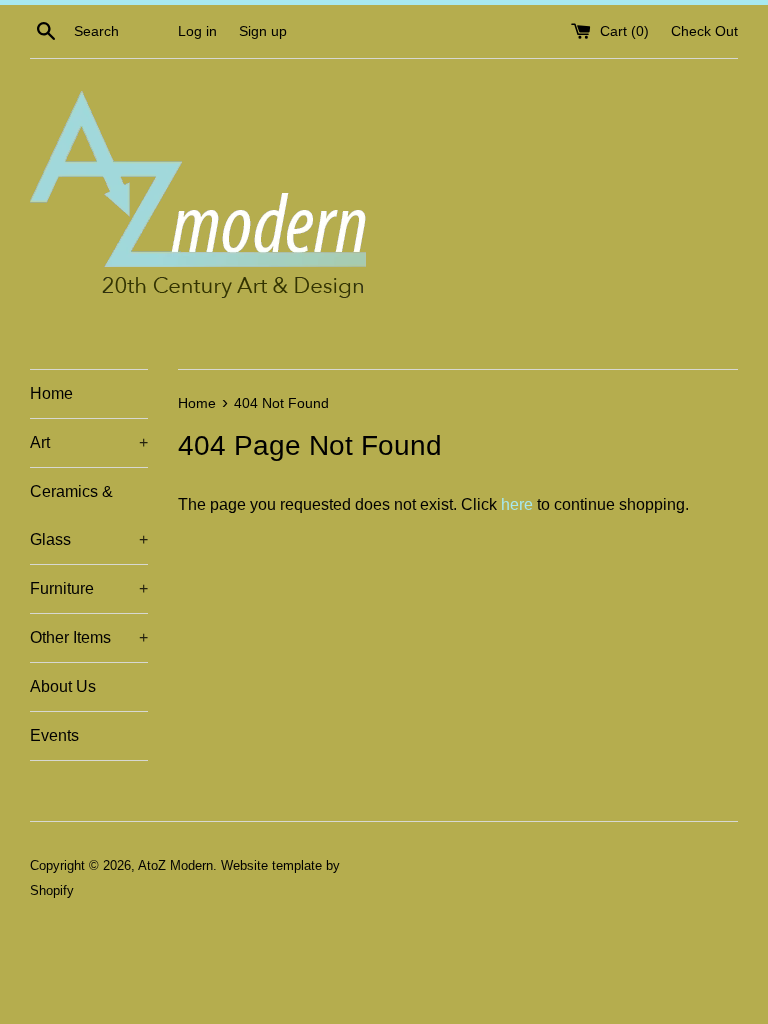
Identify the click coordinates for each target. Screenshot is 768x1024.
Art (89, 442)
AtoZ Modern (175, 865)
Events (54, 735)
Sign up (263, 31)
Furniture (89, 588)
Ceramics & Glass (89, 515)
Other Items (89, 637)
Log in (197, 31)
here (517, 504)
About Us (63, 686)
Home (51, 393)
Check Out (704, 31)
